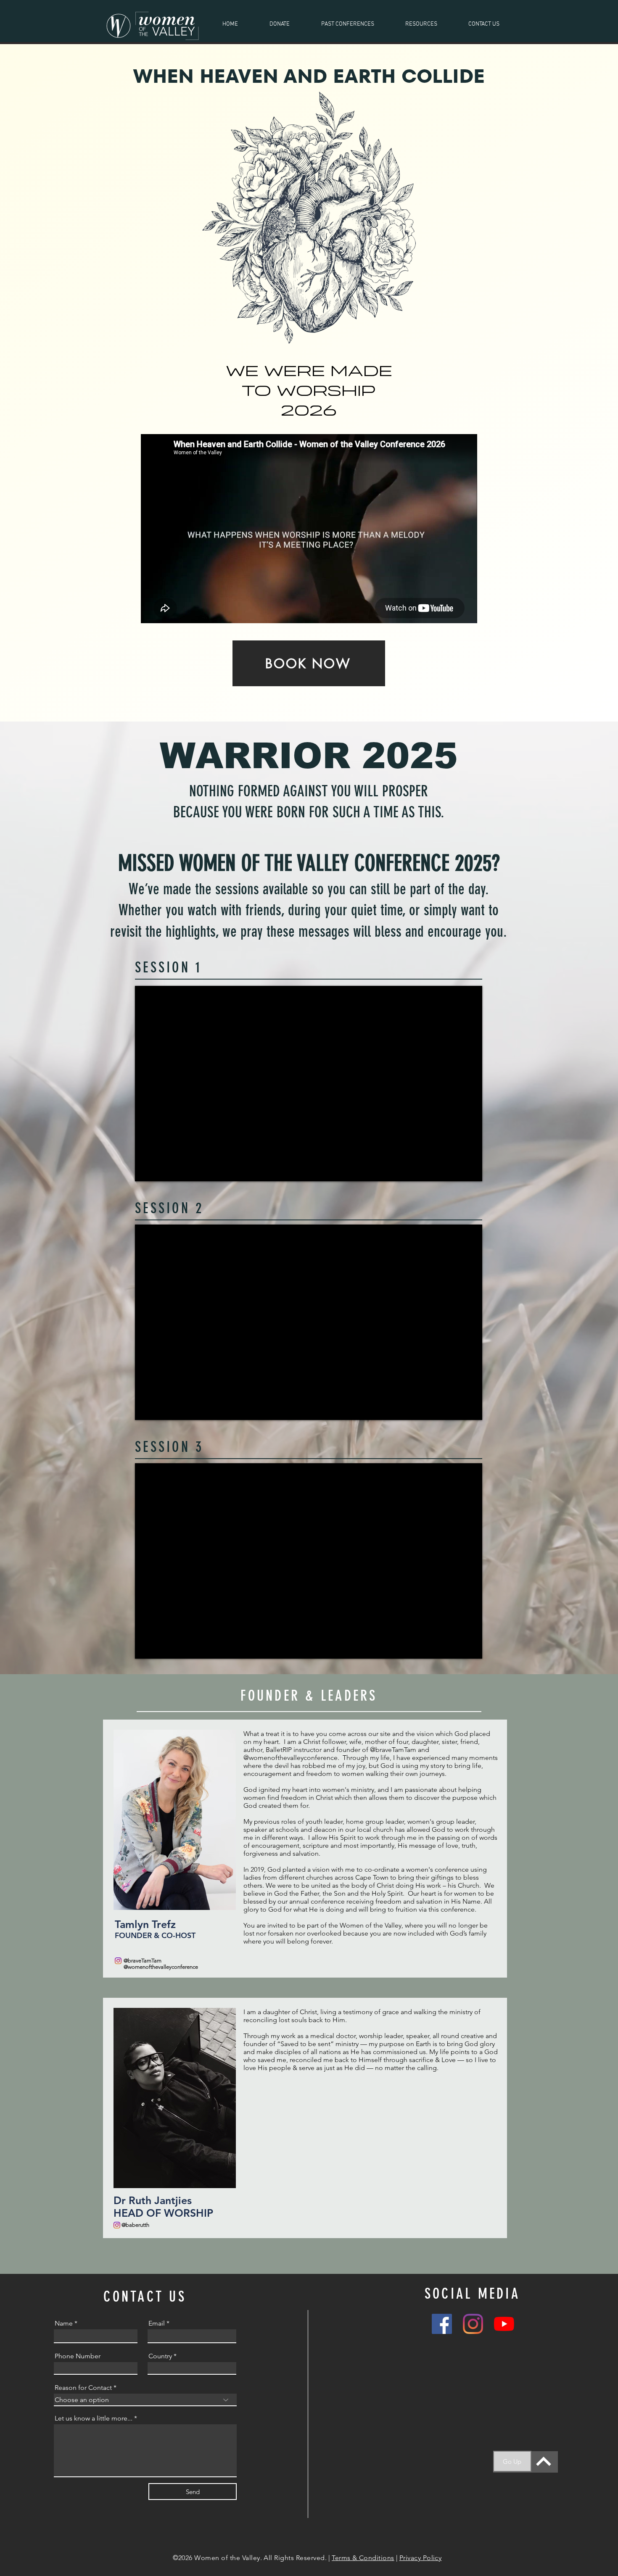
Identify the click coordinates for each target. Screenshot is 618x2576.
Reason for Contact (83, 2388)
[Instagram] (473, 2324)
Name (64, 2323)
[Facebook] (442, 2324)
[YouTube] (504, 2324)
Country (160, 2356)
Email (157, 2323)
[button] (347, 24)
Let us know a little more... (94, 2418)
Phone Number (78, 2356)
